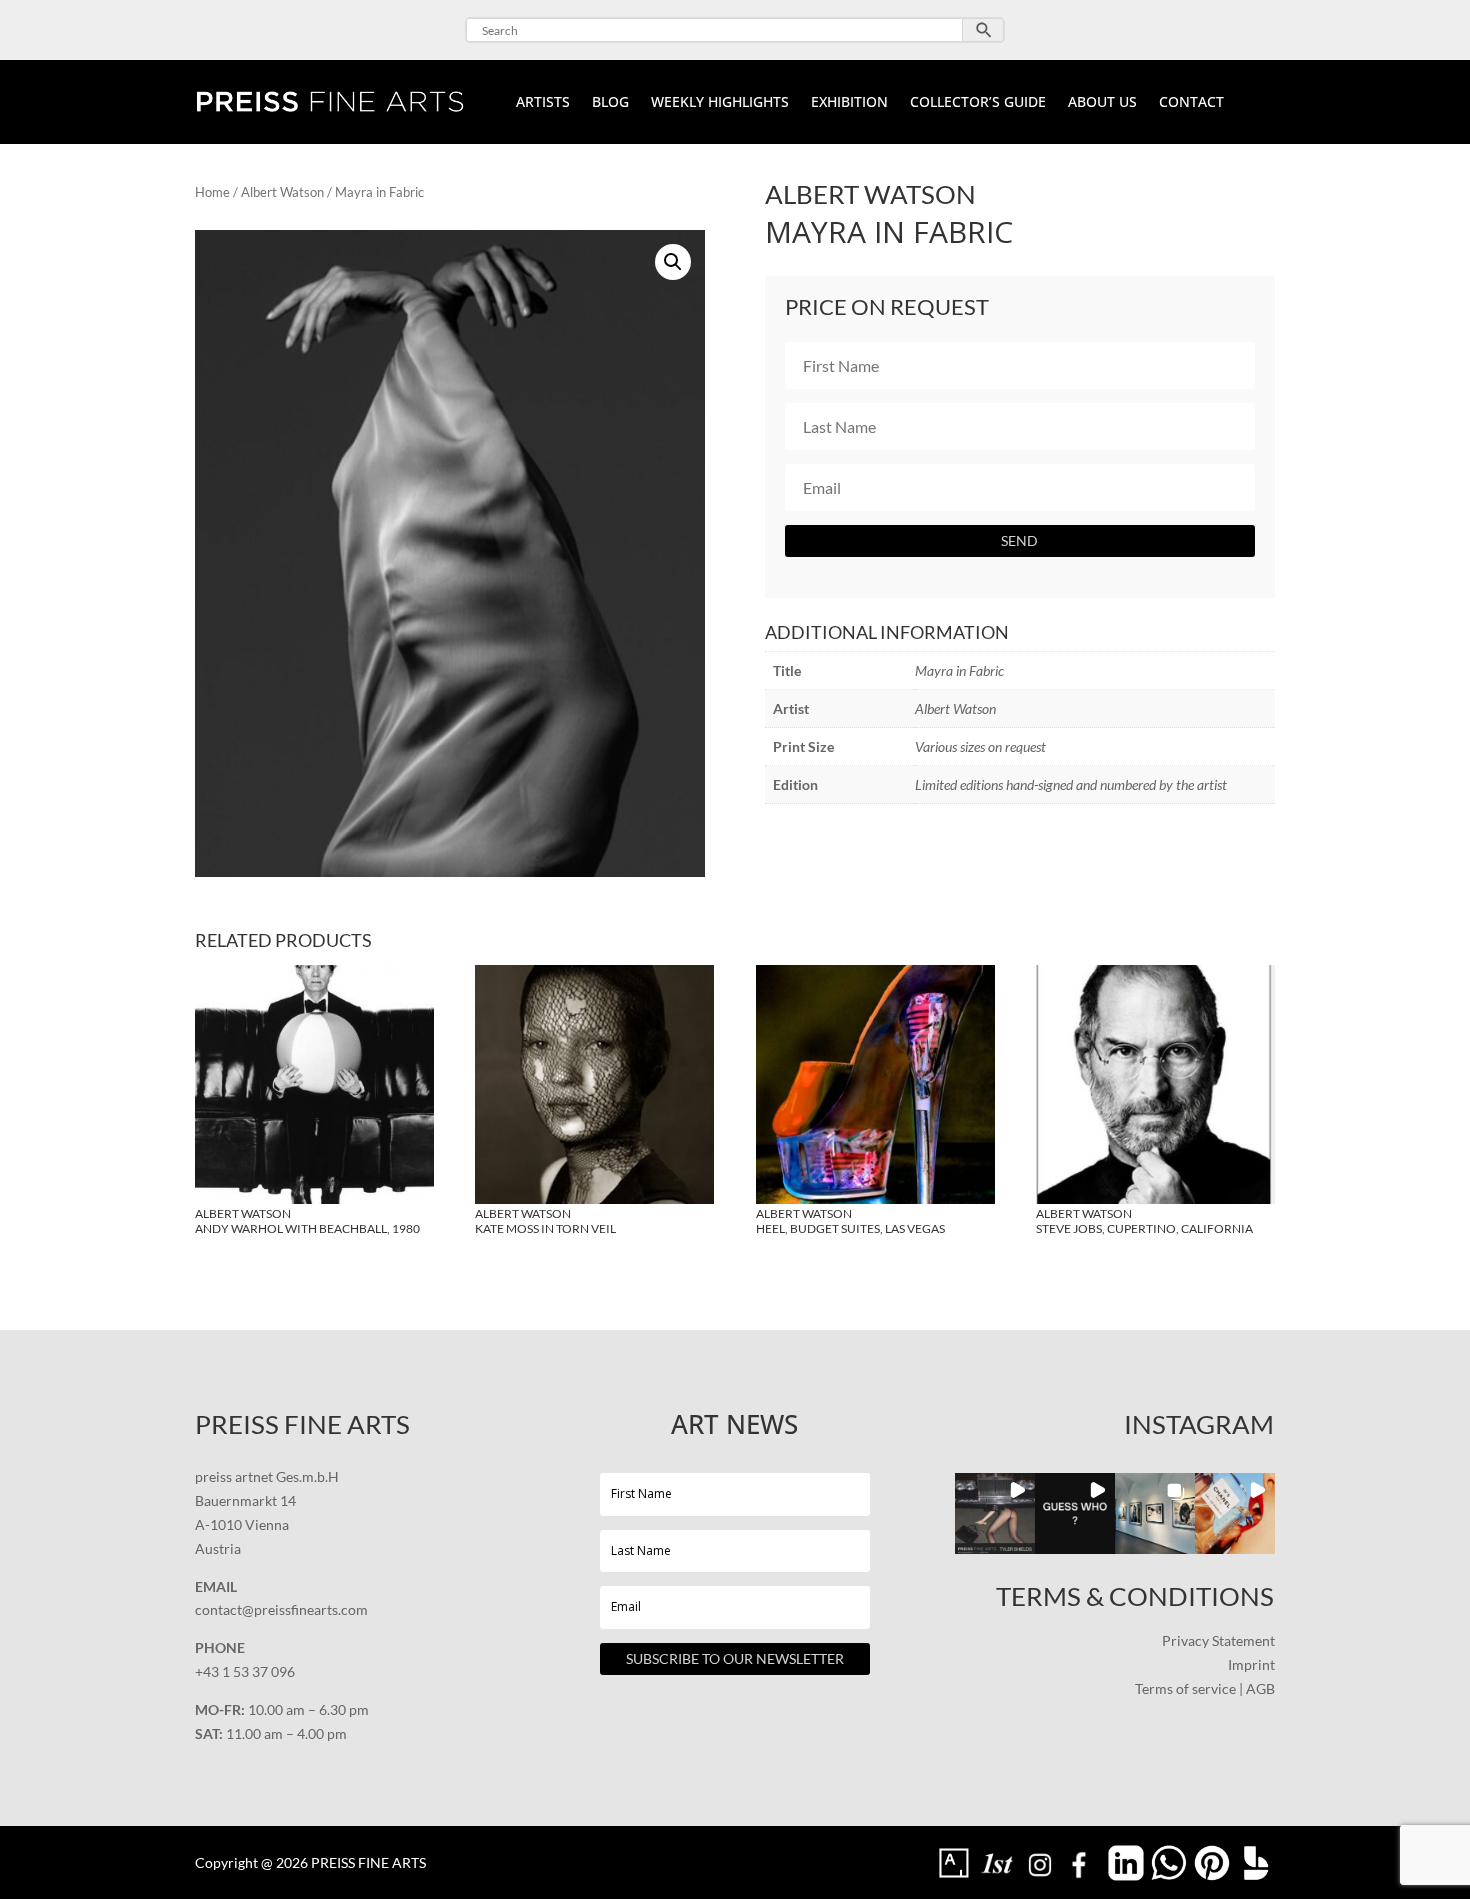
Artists (543, 103)
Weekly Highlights (720, 103)
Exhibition (849, 103)
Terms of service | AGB (1205, 1688)
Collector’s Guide (978, 103)
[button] (673, 262)
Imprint (1251, 1664)
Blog (610, 103)
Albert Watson (282, 192)
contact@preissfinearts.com (281, 1609)
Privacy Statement (1218, 1640)
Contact (1191, 103)
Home (212, 192)
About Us (1102, 103)
